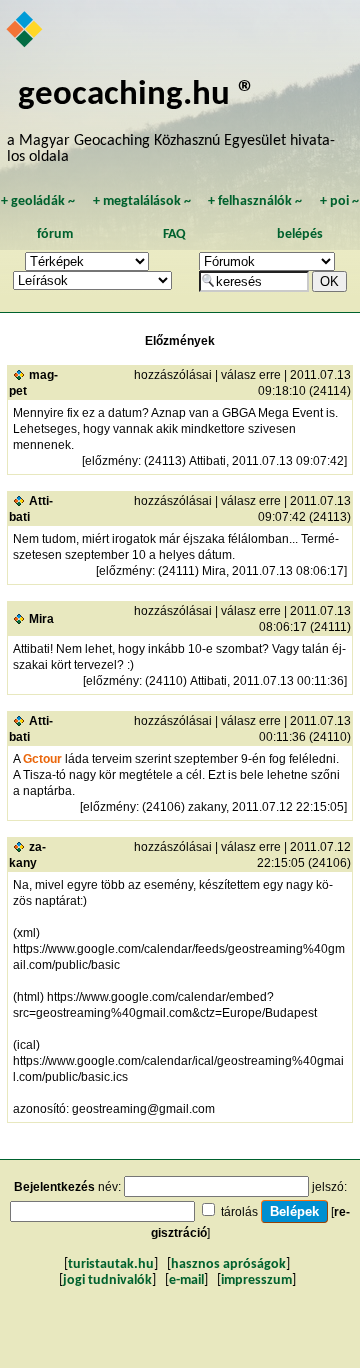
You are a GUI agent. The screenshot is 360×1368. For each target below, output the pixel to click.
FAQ (174, 234)
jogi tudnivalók (107, 1280)
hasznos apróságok (228, 1264)
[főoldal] (25, 31)
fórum (55, 234)
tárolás (239, 1212)
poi (339, 201)
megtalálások (142, 201)
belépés (300, 234)
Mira (41, 619)
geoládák (38, 201)
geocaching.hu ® (137, 95)
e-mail (186, 1280)
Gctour (42, 759)
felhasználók (255, 201)
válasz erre (251, 375)
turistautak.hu (111, 1264)
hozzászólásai (173, 375)
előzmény (111, 461)
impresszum (256, 1280)
